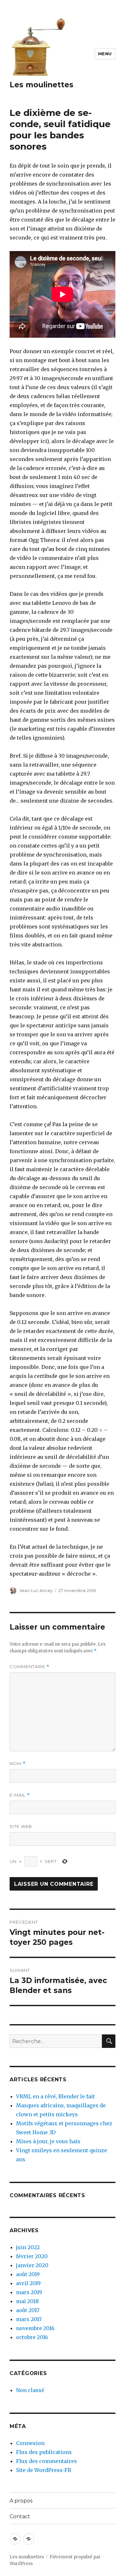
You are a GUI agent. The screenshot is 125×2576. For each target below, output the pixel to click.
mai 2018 (27, 2301)
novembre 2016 (35, 2328)
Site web (21, 1826)
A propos (21, 2501)
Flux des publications (44, 2452)
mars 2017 (29, 2319)
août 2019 (28, 2274)
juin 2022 (28, 2247)
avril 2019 (28, 2283)
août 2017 (28, 2310)
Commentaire (29, 1667)
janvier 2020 (32, 2265)
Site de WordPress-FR (44, 2470)
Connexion (30, 2443)
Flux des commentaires (46, 2461)
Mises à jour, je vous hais (48, 2141)
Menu (105, 54)
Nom (18, 1764)
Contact (20, 2516)
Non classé (30, 2390)
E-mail (20, 1795)
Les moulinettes (42, 85)
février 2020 (32, 2256)
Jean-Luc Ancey (36, 1590)
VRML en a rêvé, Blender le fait (55, 2096)
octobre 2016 (32, 2337)
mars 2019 (29, 2292)
